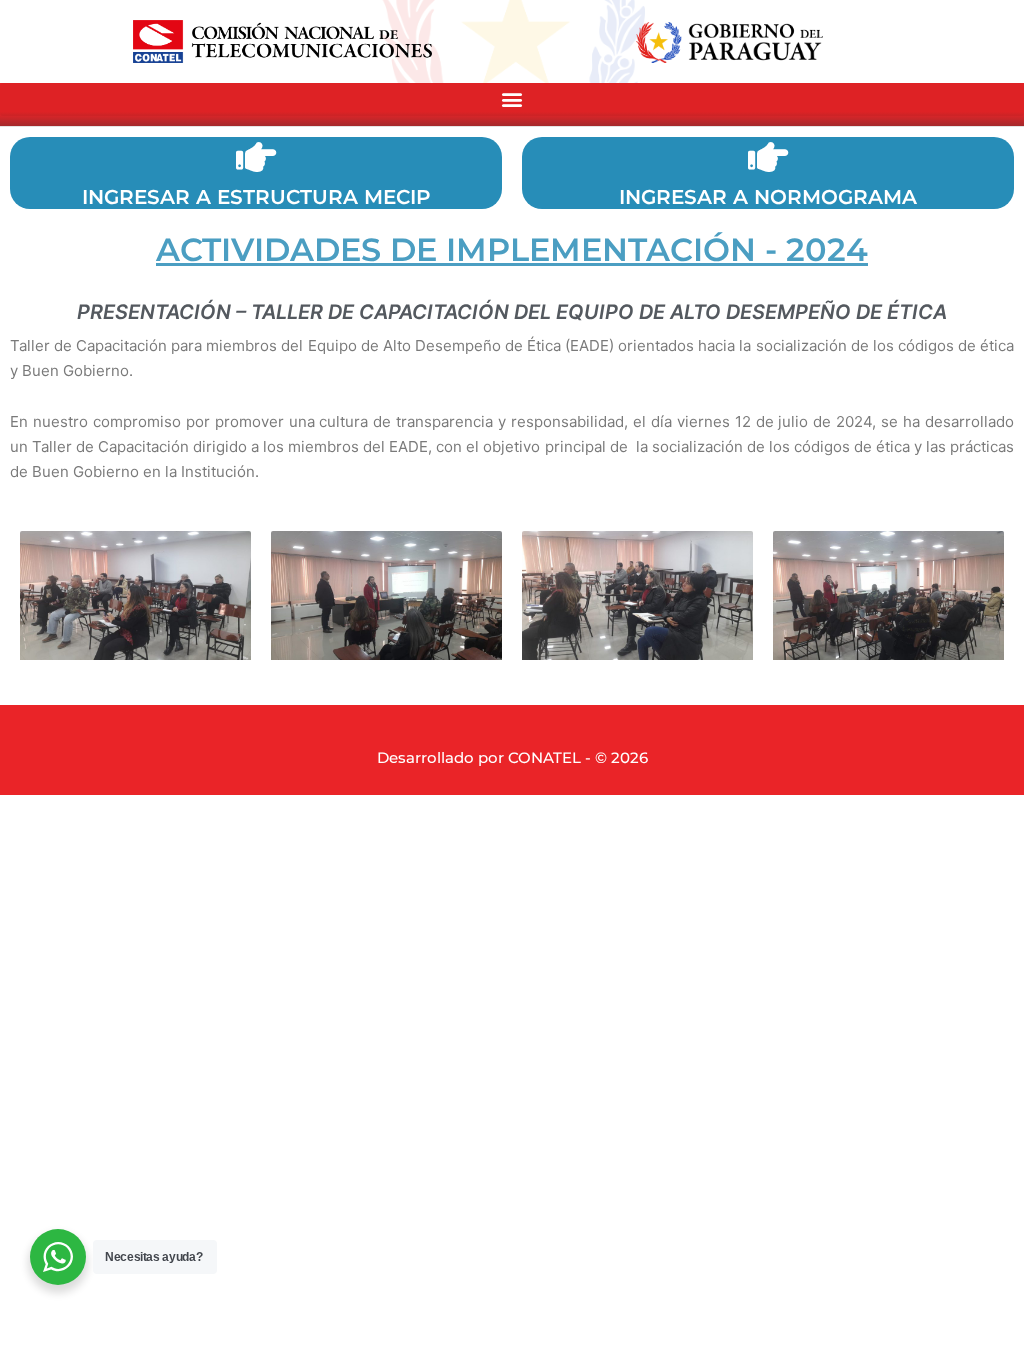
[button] (512, 99)
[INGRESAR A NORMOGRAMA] (768, 157)
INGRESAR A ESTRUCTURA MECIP (256, 197)
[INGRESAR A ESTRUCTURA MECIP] (256, 157)
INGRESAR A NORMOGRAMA (768, 197)
